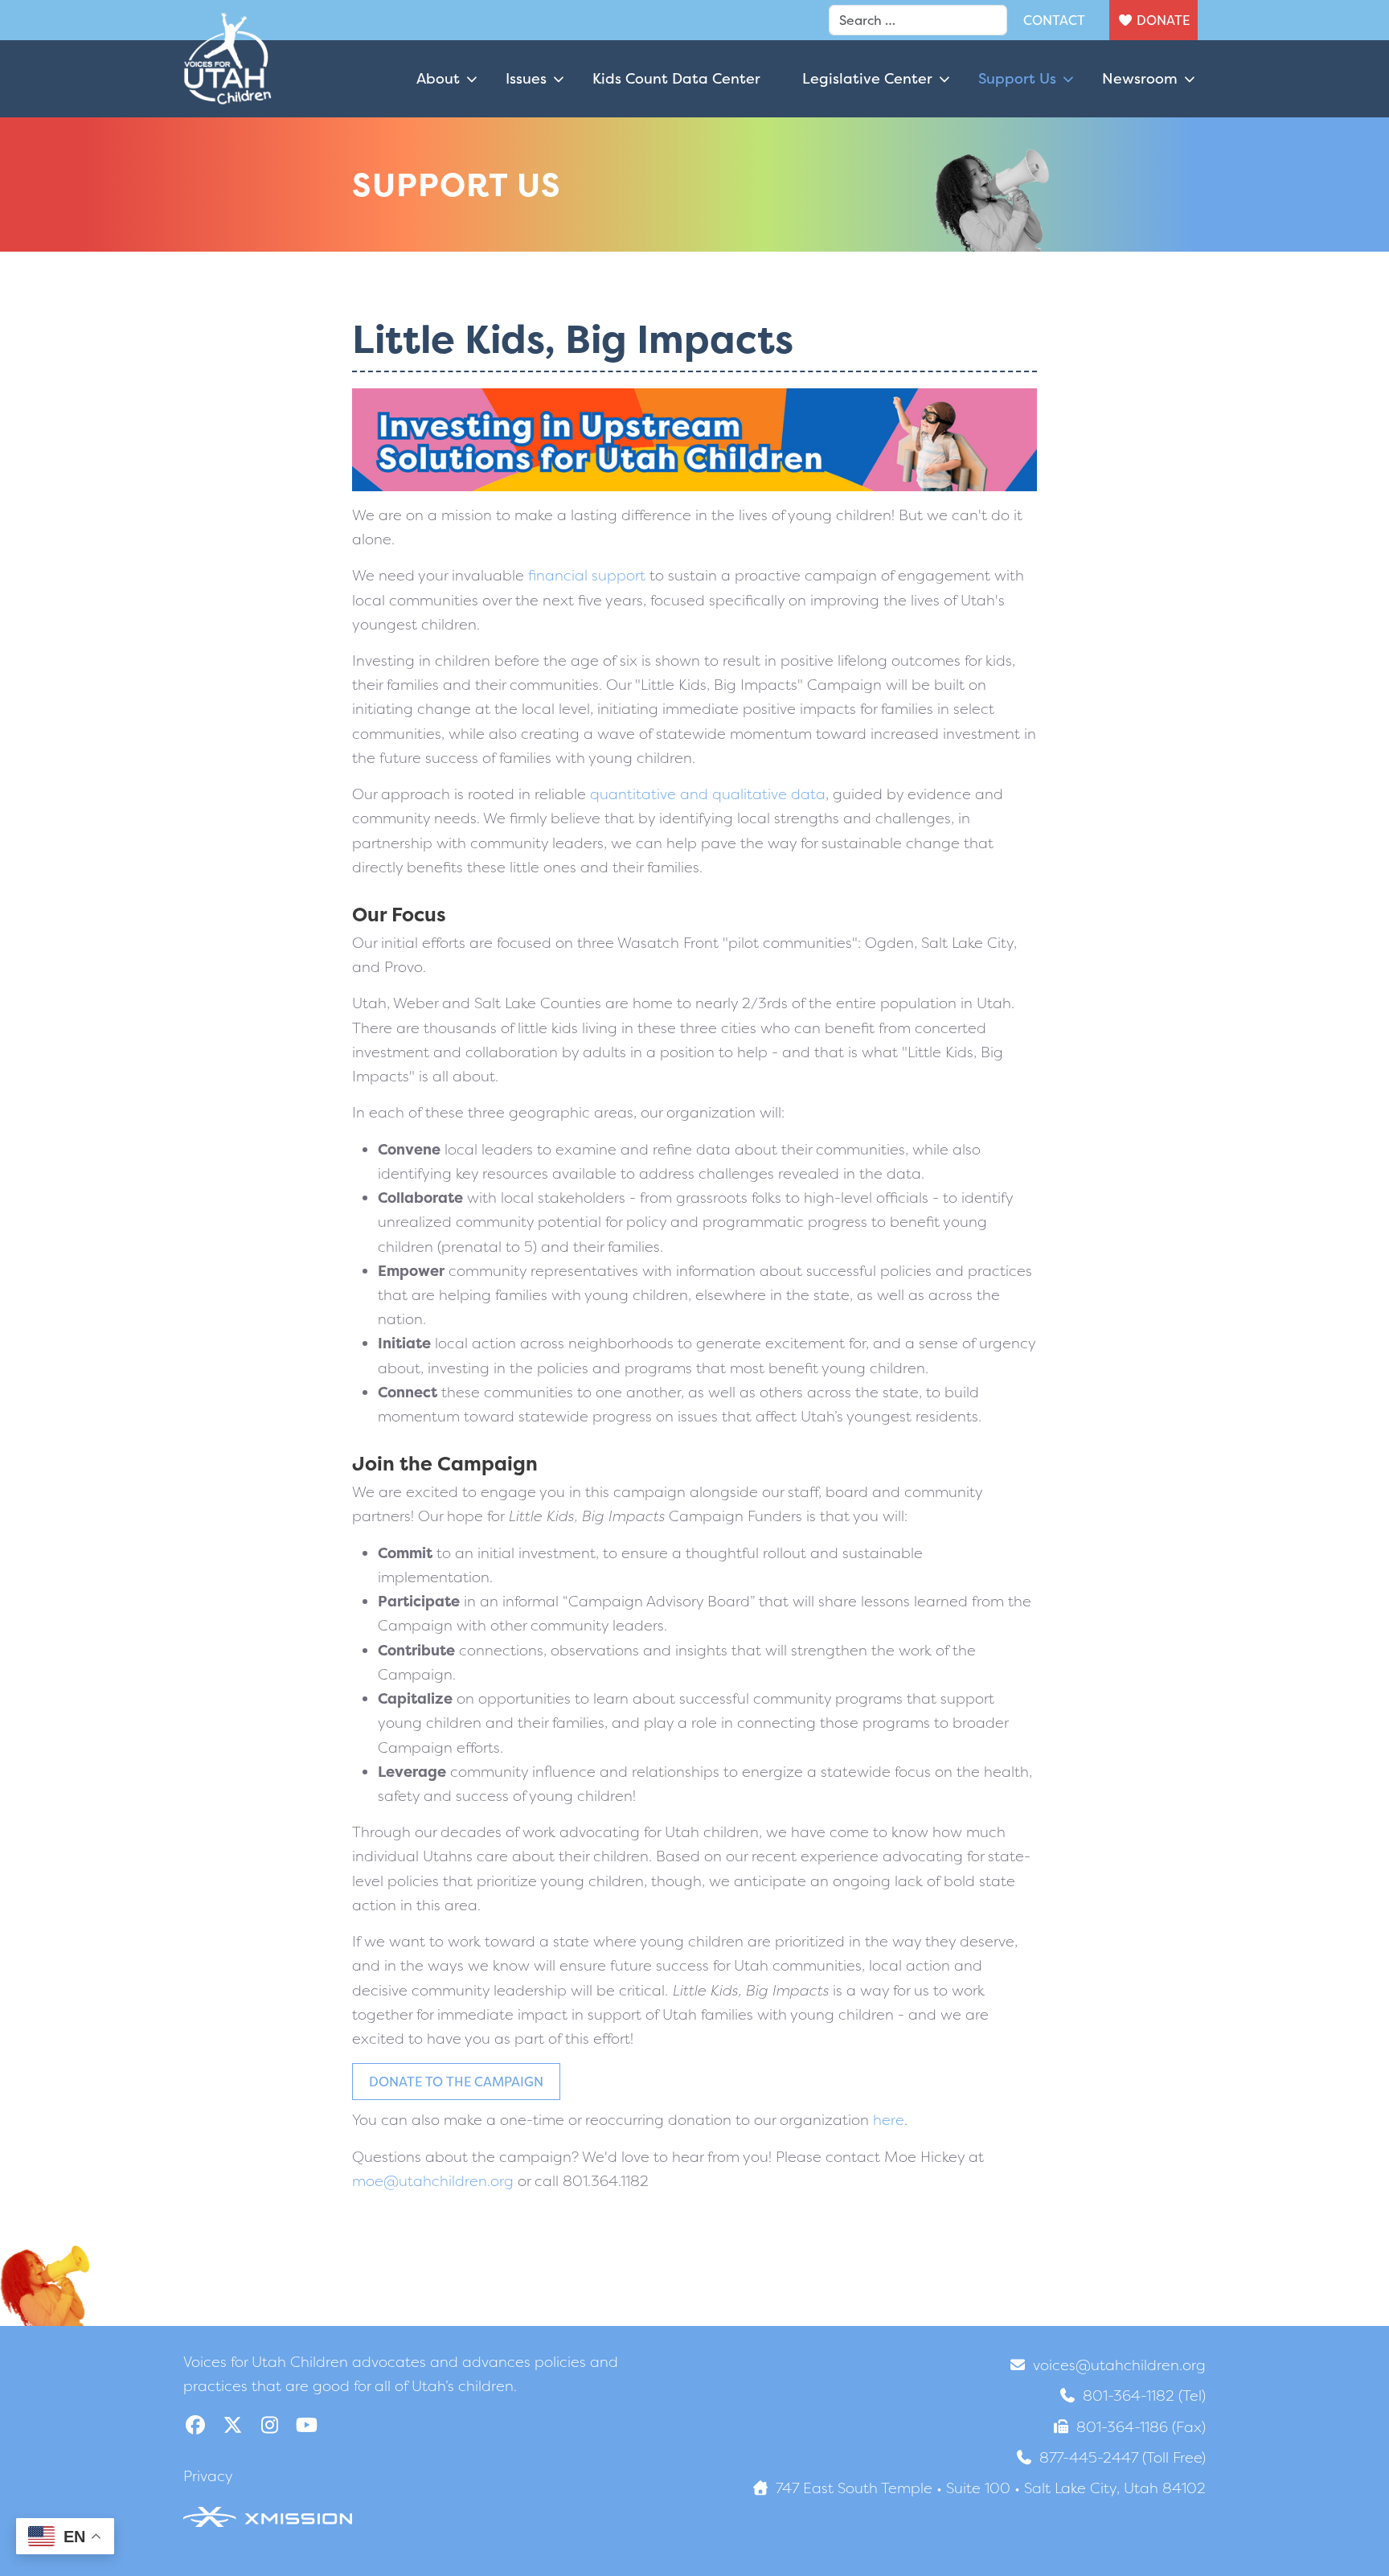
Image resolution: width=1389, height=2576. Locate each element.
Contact (1054, 20)
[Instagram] (269, 2425)
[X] (232, 2425)
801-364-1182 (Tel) (1144, 2396)
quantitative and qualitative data (708, 794)
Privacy (208, 2476)
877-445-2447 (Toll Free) (1123, 2457)
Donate (1163, 20)
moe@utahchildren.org (433, 2181)
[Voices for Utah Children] (227, 79)
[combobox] (918, 20)
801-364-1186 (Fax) (1141, 2427)
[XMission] (268, 2516)
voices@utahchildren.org (1119, 2365)
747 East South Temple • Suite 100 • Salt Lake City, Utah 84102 (991, 2488)
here (889, 2120)
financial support (587, 575)
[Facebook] (195, 2425)
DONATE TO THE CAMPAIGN (456, 2082)
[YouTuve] (306, 2425)
